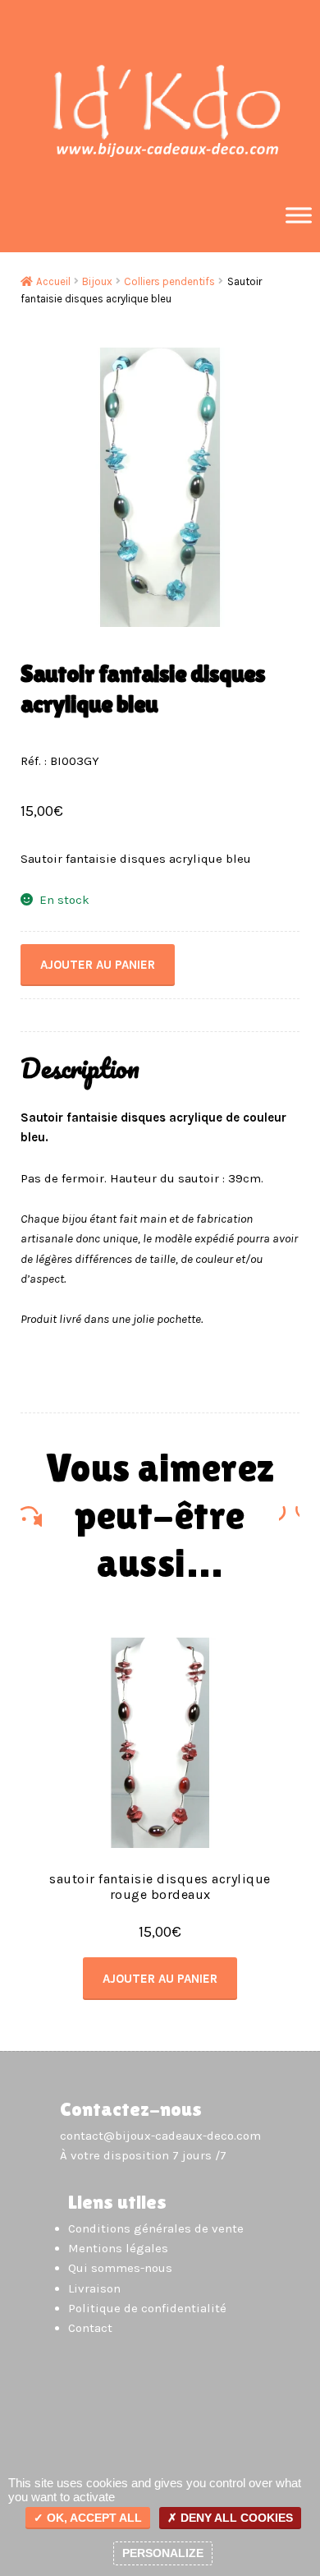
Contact (90, 2328)
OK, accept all (93, 2518)
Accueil (53, 281)
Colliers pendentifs (169, 281)
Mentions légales (118, 2248)
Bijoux (97, 281)
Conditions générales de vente (156, 2228)
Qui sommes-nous (120, 2268)
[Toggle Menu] (299, 215)
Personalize (163, 2553)
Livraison (94, 2288)
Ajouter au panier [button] (160, 1979)
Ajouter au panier (98, 965)
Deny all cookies (235, 2518)
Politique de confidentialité (147, 2308)
